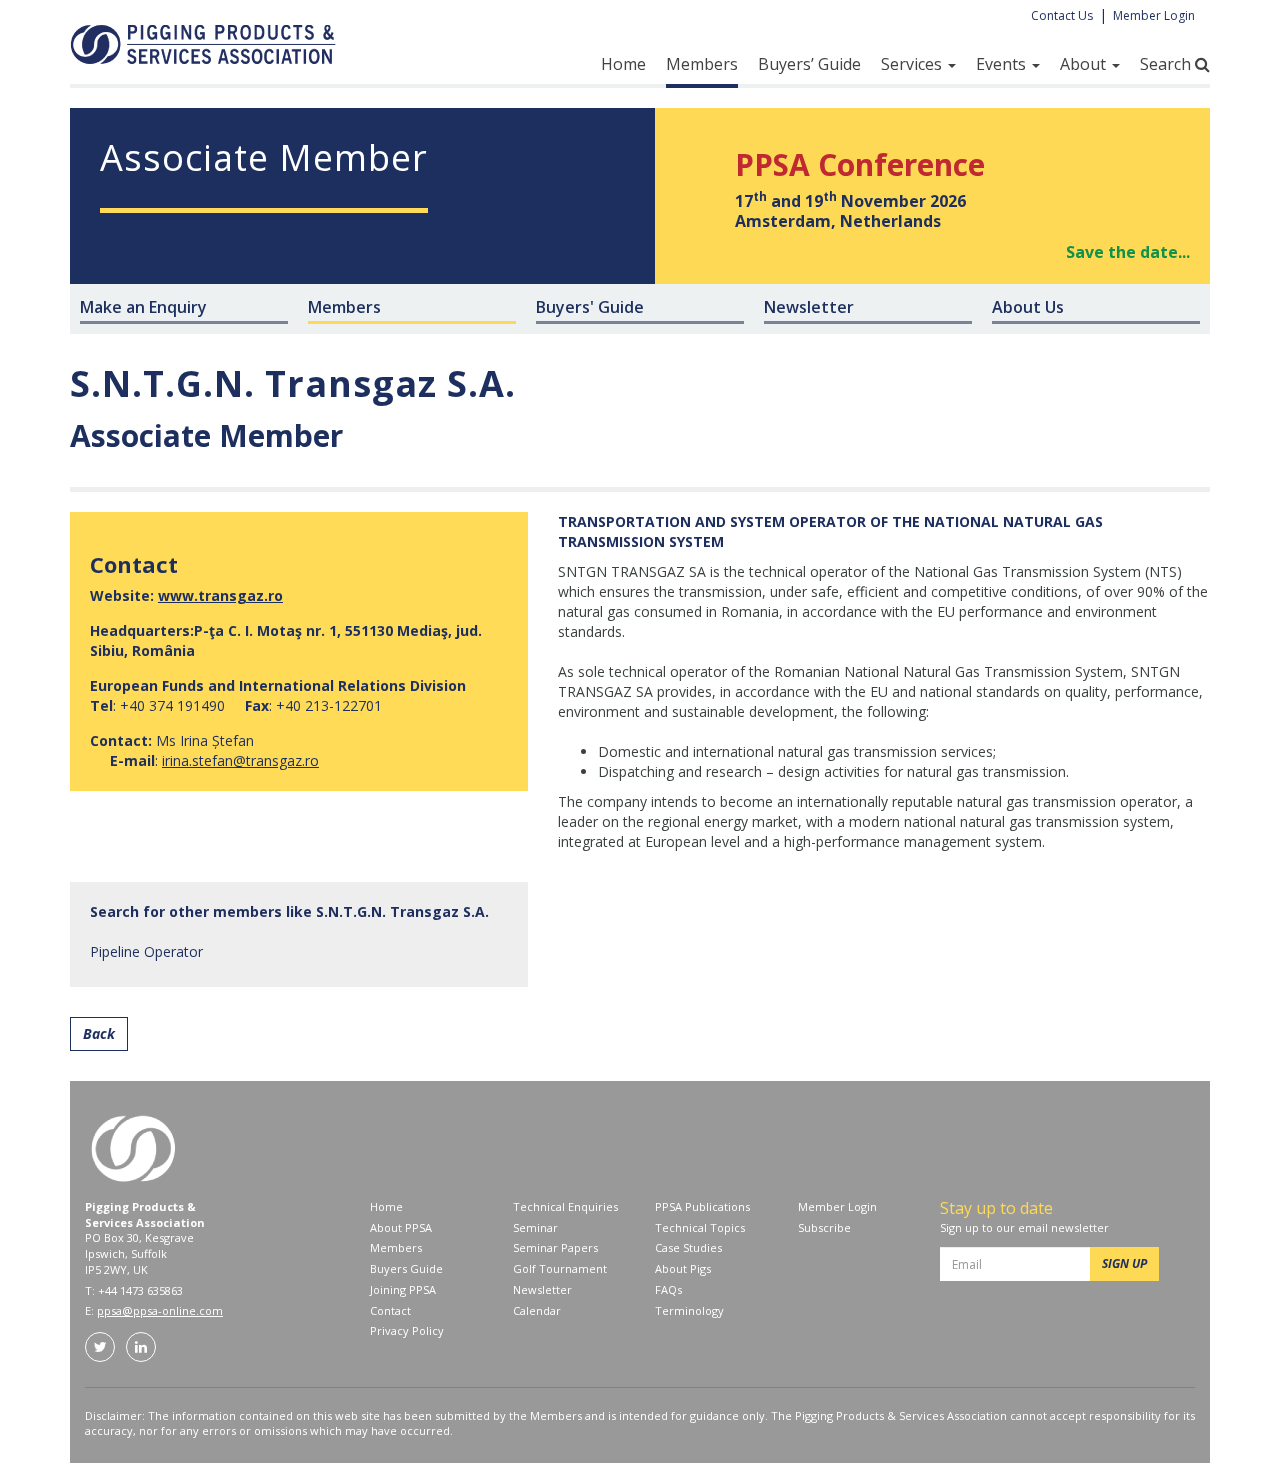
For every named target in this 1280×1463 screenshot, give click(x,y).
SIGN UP (1124, 1263)
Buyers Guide (406, 1268)
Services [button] (913, 64)
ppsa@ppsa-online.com (160, 1310)
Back (99, 1033)
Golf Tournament (560, 1268)
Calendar (537, 1310)
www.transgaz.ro (220, 595)
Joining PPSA (403, 1289)
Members (702, 64)
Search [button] (1167, 64)
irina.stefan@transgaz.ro (240, 760)
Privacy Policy (407, 1330)
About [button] (1085, 64)
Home (623, 64)
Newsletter (542, 1289)
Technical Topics (700, 1227)
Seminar (535, 1227)
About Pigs (683, 1268)
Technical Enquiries (565, 1206)
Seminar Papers (555, 1247)
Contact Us (1062, 15)
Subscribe (824, 1227)
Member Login (1154, 15)
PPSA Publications (702, 1206)
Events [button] (1003, 64)
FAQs (668, 1289)
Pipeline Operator (146, 951)
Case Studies (688, 1247)
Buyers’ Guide (809, 64)
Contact (390, 1310)
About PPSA (401, 1227)
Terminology (689, 1310)
